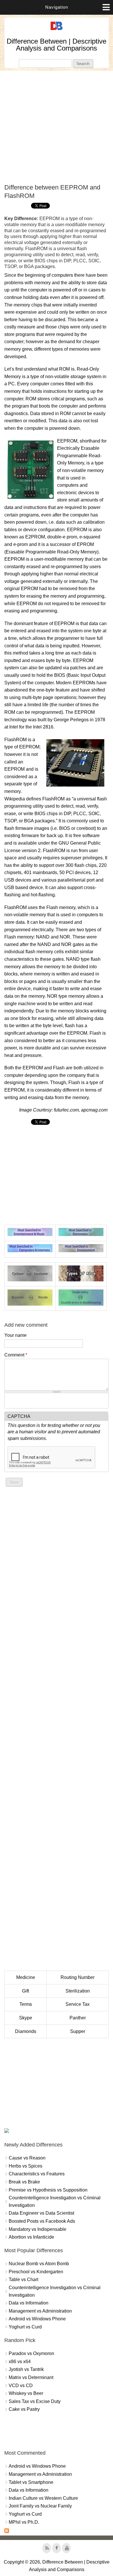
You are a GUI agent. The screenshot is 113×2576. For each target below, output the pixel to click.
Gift (25, 1991)
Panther (78, 2018)
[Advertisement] (57, 127)
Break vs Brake (24, 2182)
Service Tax (78, 2004)
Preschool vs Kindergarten (36, 2272)
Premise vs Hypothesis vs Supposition (48, 2190)
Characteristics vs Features (37, 2174)
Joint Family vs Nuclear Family (40, 2506)
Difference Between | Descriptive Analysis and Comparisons (57, 45)
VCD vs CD (21, 2386)
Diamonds (26, 2031)
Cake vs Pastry (24, 2409)
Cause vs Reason (27, 2158)
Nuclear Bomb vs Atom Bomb (39, 2264)
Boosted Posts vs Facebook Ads (42, 2221)
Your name (16, 1335)
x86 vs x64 (20, 2362)
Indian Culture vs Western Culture (43, 2498)
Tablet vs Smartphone (31, 2482)
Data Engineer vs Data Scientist (41, 2213)
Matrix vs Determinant (31, 2377)
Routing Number (78, 1977)
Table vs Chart (23, 2279)
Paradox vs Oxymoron (31, 2353)
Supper (78, 2031)
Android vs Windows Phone (37, 2319)
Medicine (26, 1977)
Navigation (57, 7)
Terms (26, 2004)
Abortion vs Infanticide (31, 2237)
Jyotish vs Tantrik (26, 2369)
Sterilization (78, 1991)
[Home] (57, 30)
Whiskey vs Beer (26, 2393)
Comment (16, 1355)
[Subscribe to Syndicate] (7, 2531)
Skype (26, 2018)
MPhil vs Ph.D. (24, 2522)
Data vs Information (29, 2303)
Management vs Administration (40, 2311)
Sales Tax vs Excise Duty (35, 2401)
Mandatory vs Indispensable (38, 2229)
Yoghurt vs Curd (25, 2327)
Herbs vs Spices (25, 2166)
